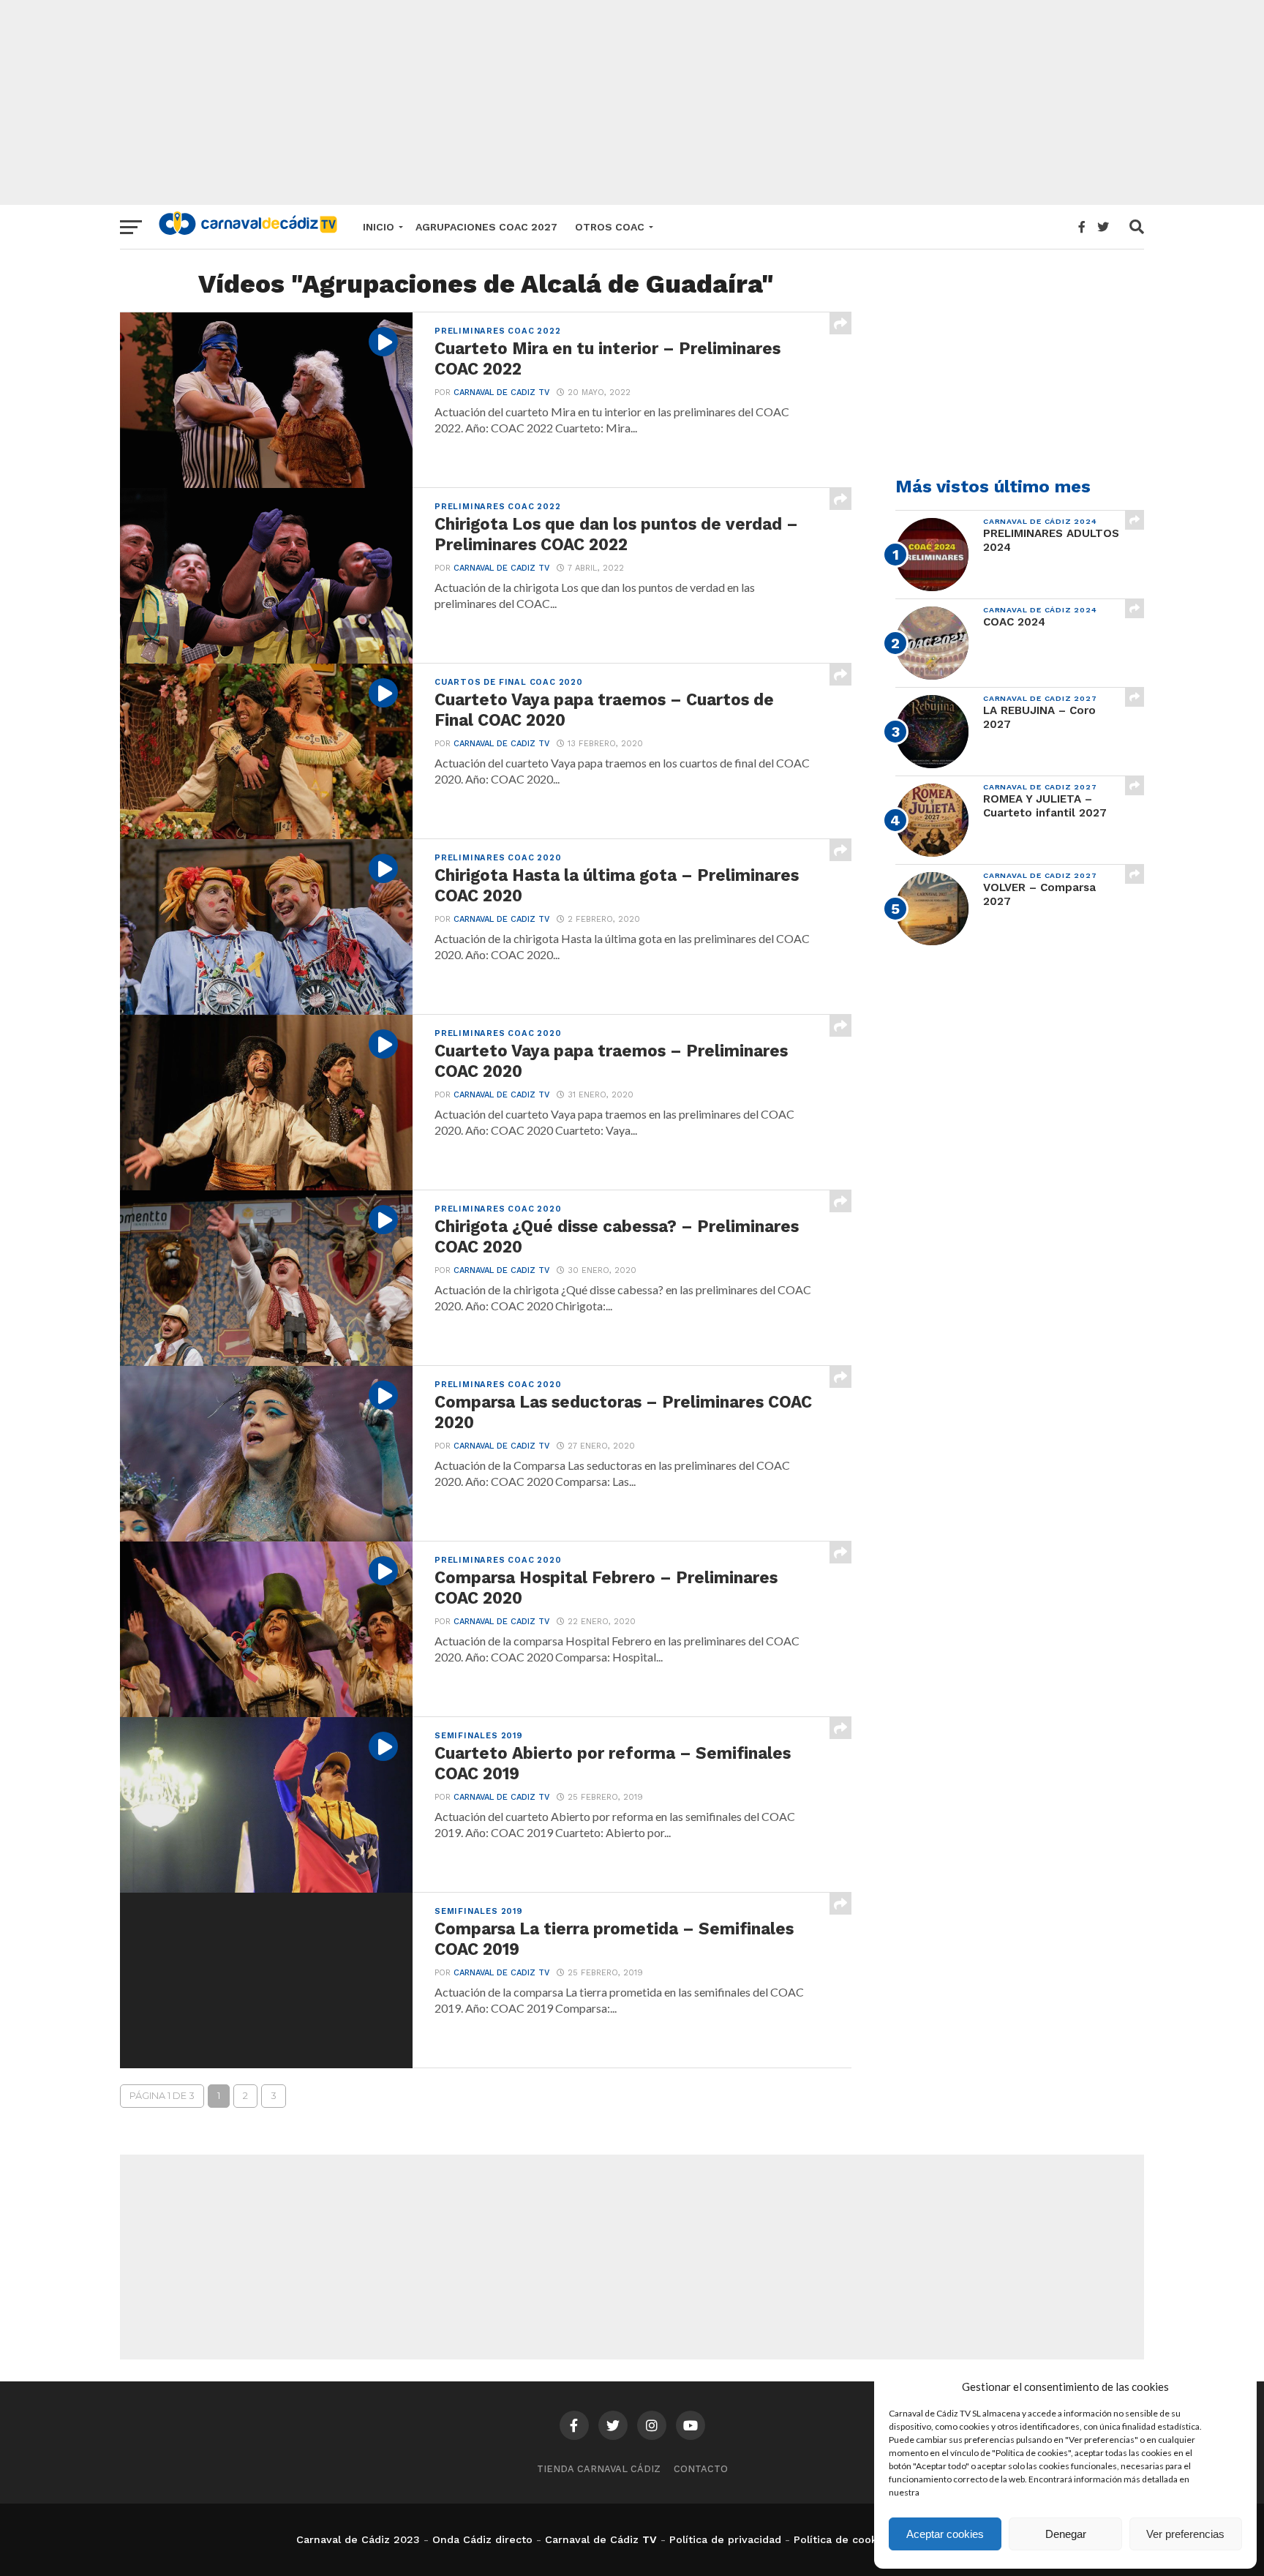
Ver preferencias (1185, 2534)
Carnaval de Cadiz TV (501, 393)
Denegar (1066, 2534)
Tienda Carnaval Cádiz (599, 2469)
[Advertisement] (632, 102)
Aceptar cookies (945, 2534)
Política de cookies (843, 2539)
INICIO (379, 227)
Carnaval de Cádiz (592, 2539)
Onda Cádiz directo (482, 2539)
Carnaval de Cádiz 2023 (358, 2539)
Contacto (701, 2469)
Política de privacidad (725, 2539)
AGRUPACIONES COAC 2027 (486, 227)
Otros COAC (610, 227)
